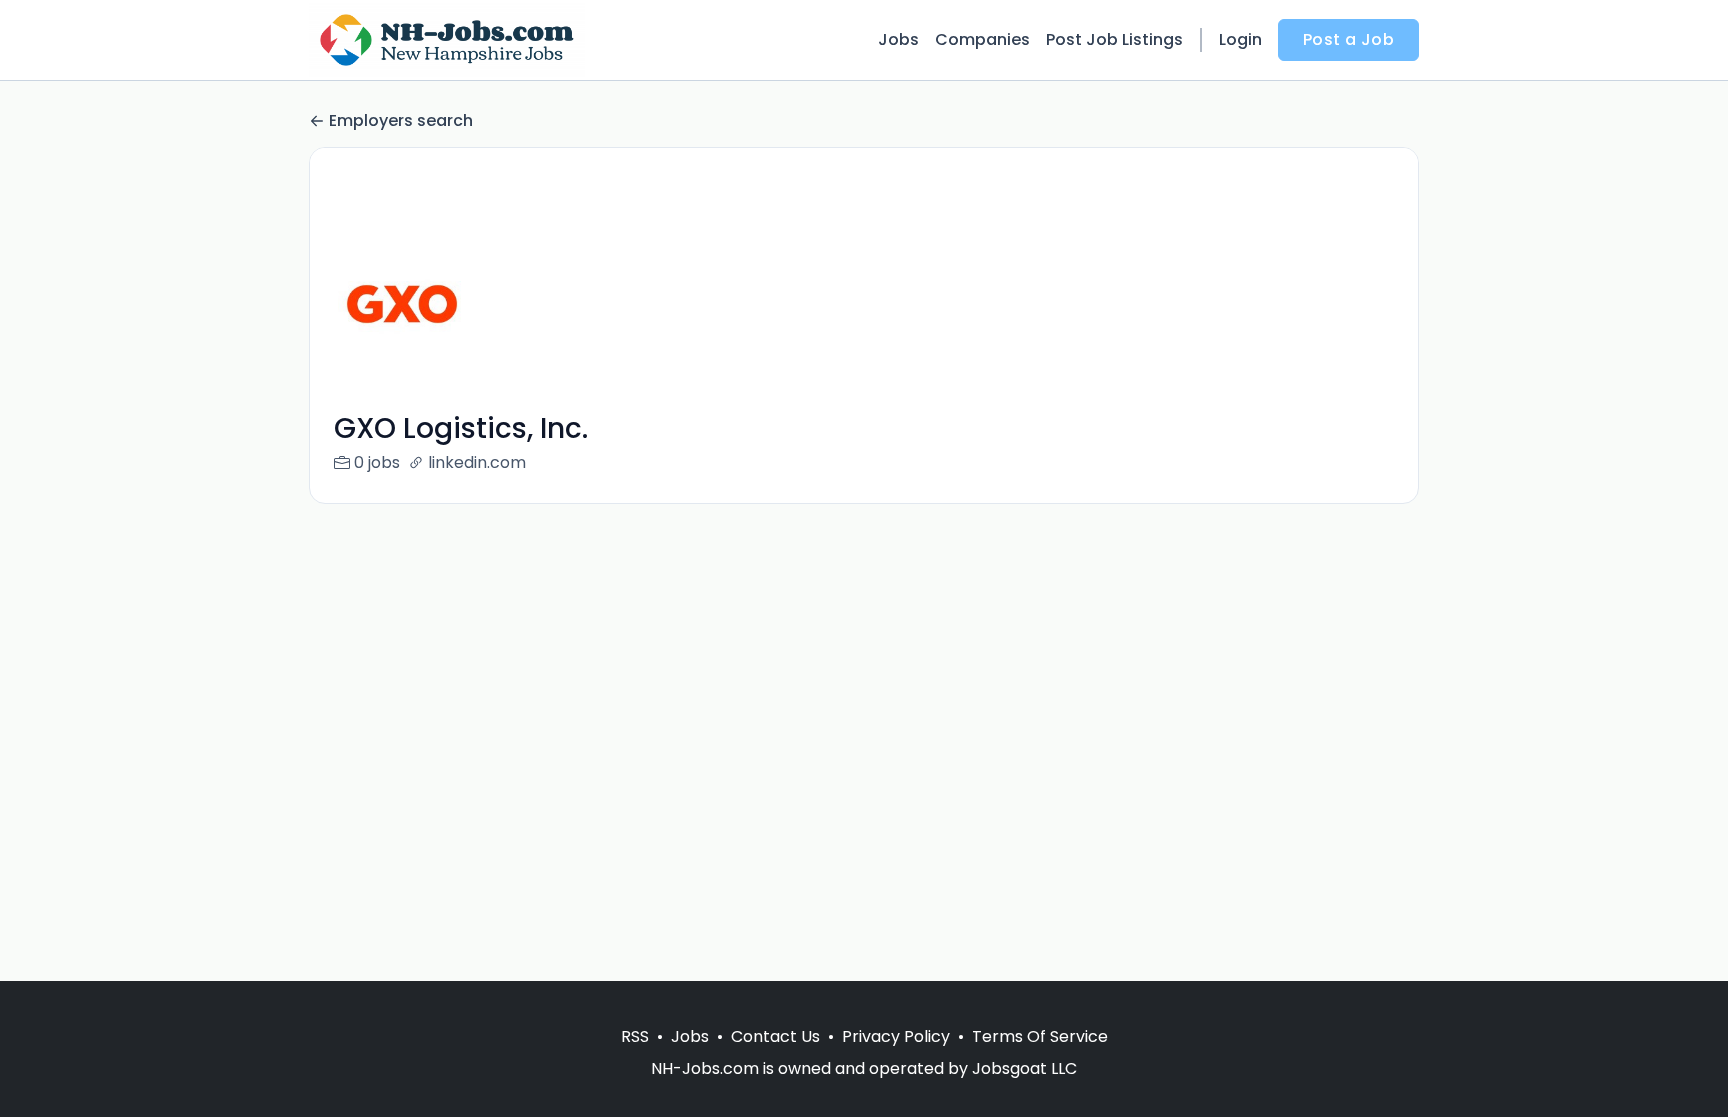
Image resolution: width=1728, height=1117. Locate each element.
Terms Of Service (1040, 1036)
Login (1240, 39)
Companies (982, 39)
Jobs (898, 39)
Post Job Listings (1114, 39)
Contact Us (775, 1036)
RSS (635, 1036)
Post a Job (1348, 39)
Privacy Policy (896, 1036)
